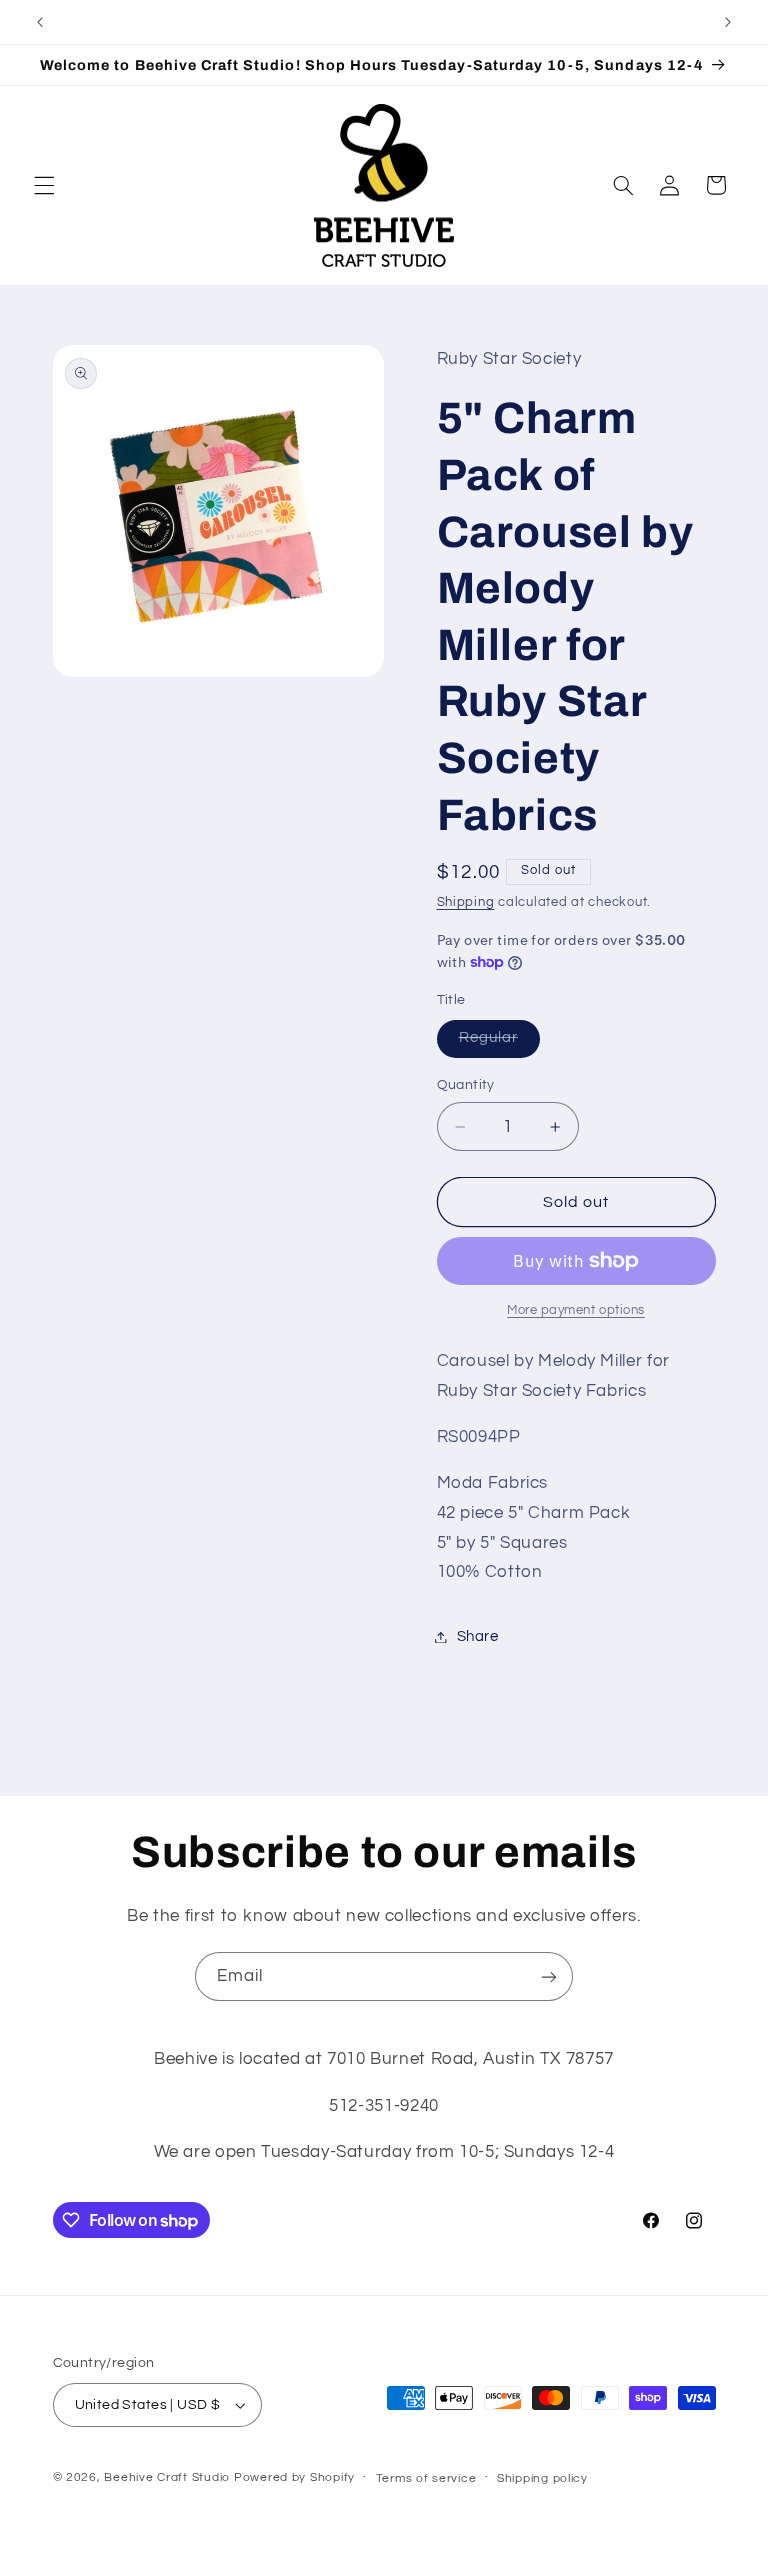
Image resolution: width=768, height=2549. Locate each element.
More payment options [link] (576, 1310)
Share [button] (478, 1636)
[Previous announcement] (40, 22)
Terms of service (426, 2478)
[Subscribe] (549, 1976)
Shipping (466, 902)
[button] (44, 185)
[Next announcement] (728, 22)
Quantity (466, 1085)
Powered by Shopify (294, 2477)
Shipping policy (542, 2478)
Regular (499, 1043)
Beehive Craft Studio (167, 2477)
